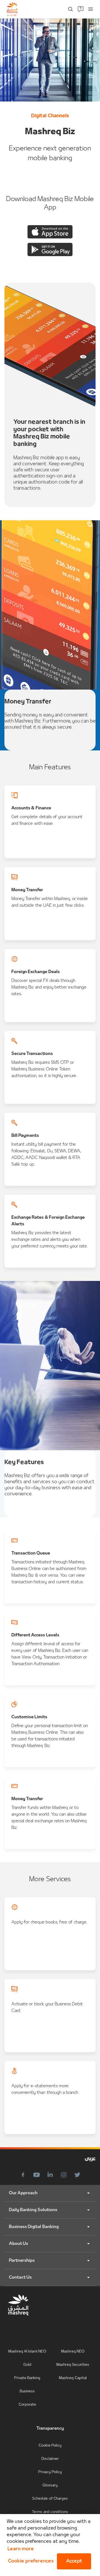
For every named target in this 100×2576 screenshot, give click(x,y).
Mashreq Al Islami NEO (27, 2352)
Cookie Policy (50, 2446)
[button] (30, 2561)
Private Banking (27, 2378)
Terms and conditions (50, 2512)
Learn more (21, 2549)
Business (27, 2391)
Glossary (50, 2485)
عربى (90, 2159)
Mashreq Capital (73, 2378)
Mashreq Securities (73, 2365)
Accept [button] (74, 2561)
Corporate (27, 2405)
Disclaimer (50, 2459)
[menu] (91, 9)
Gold (27, 2365)
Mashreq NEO (73, 2352)
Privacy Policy (50, 2472)
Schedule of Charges (50, 2499)
